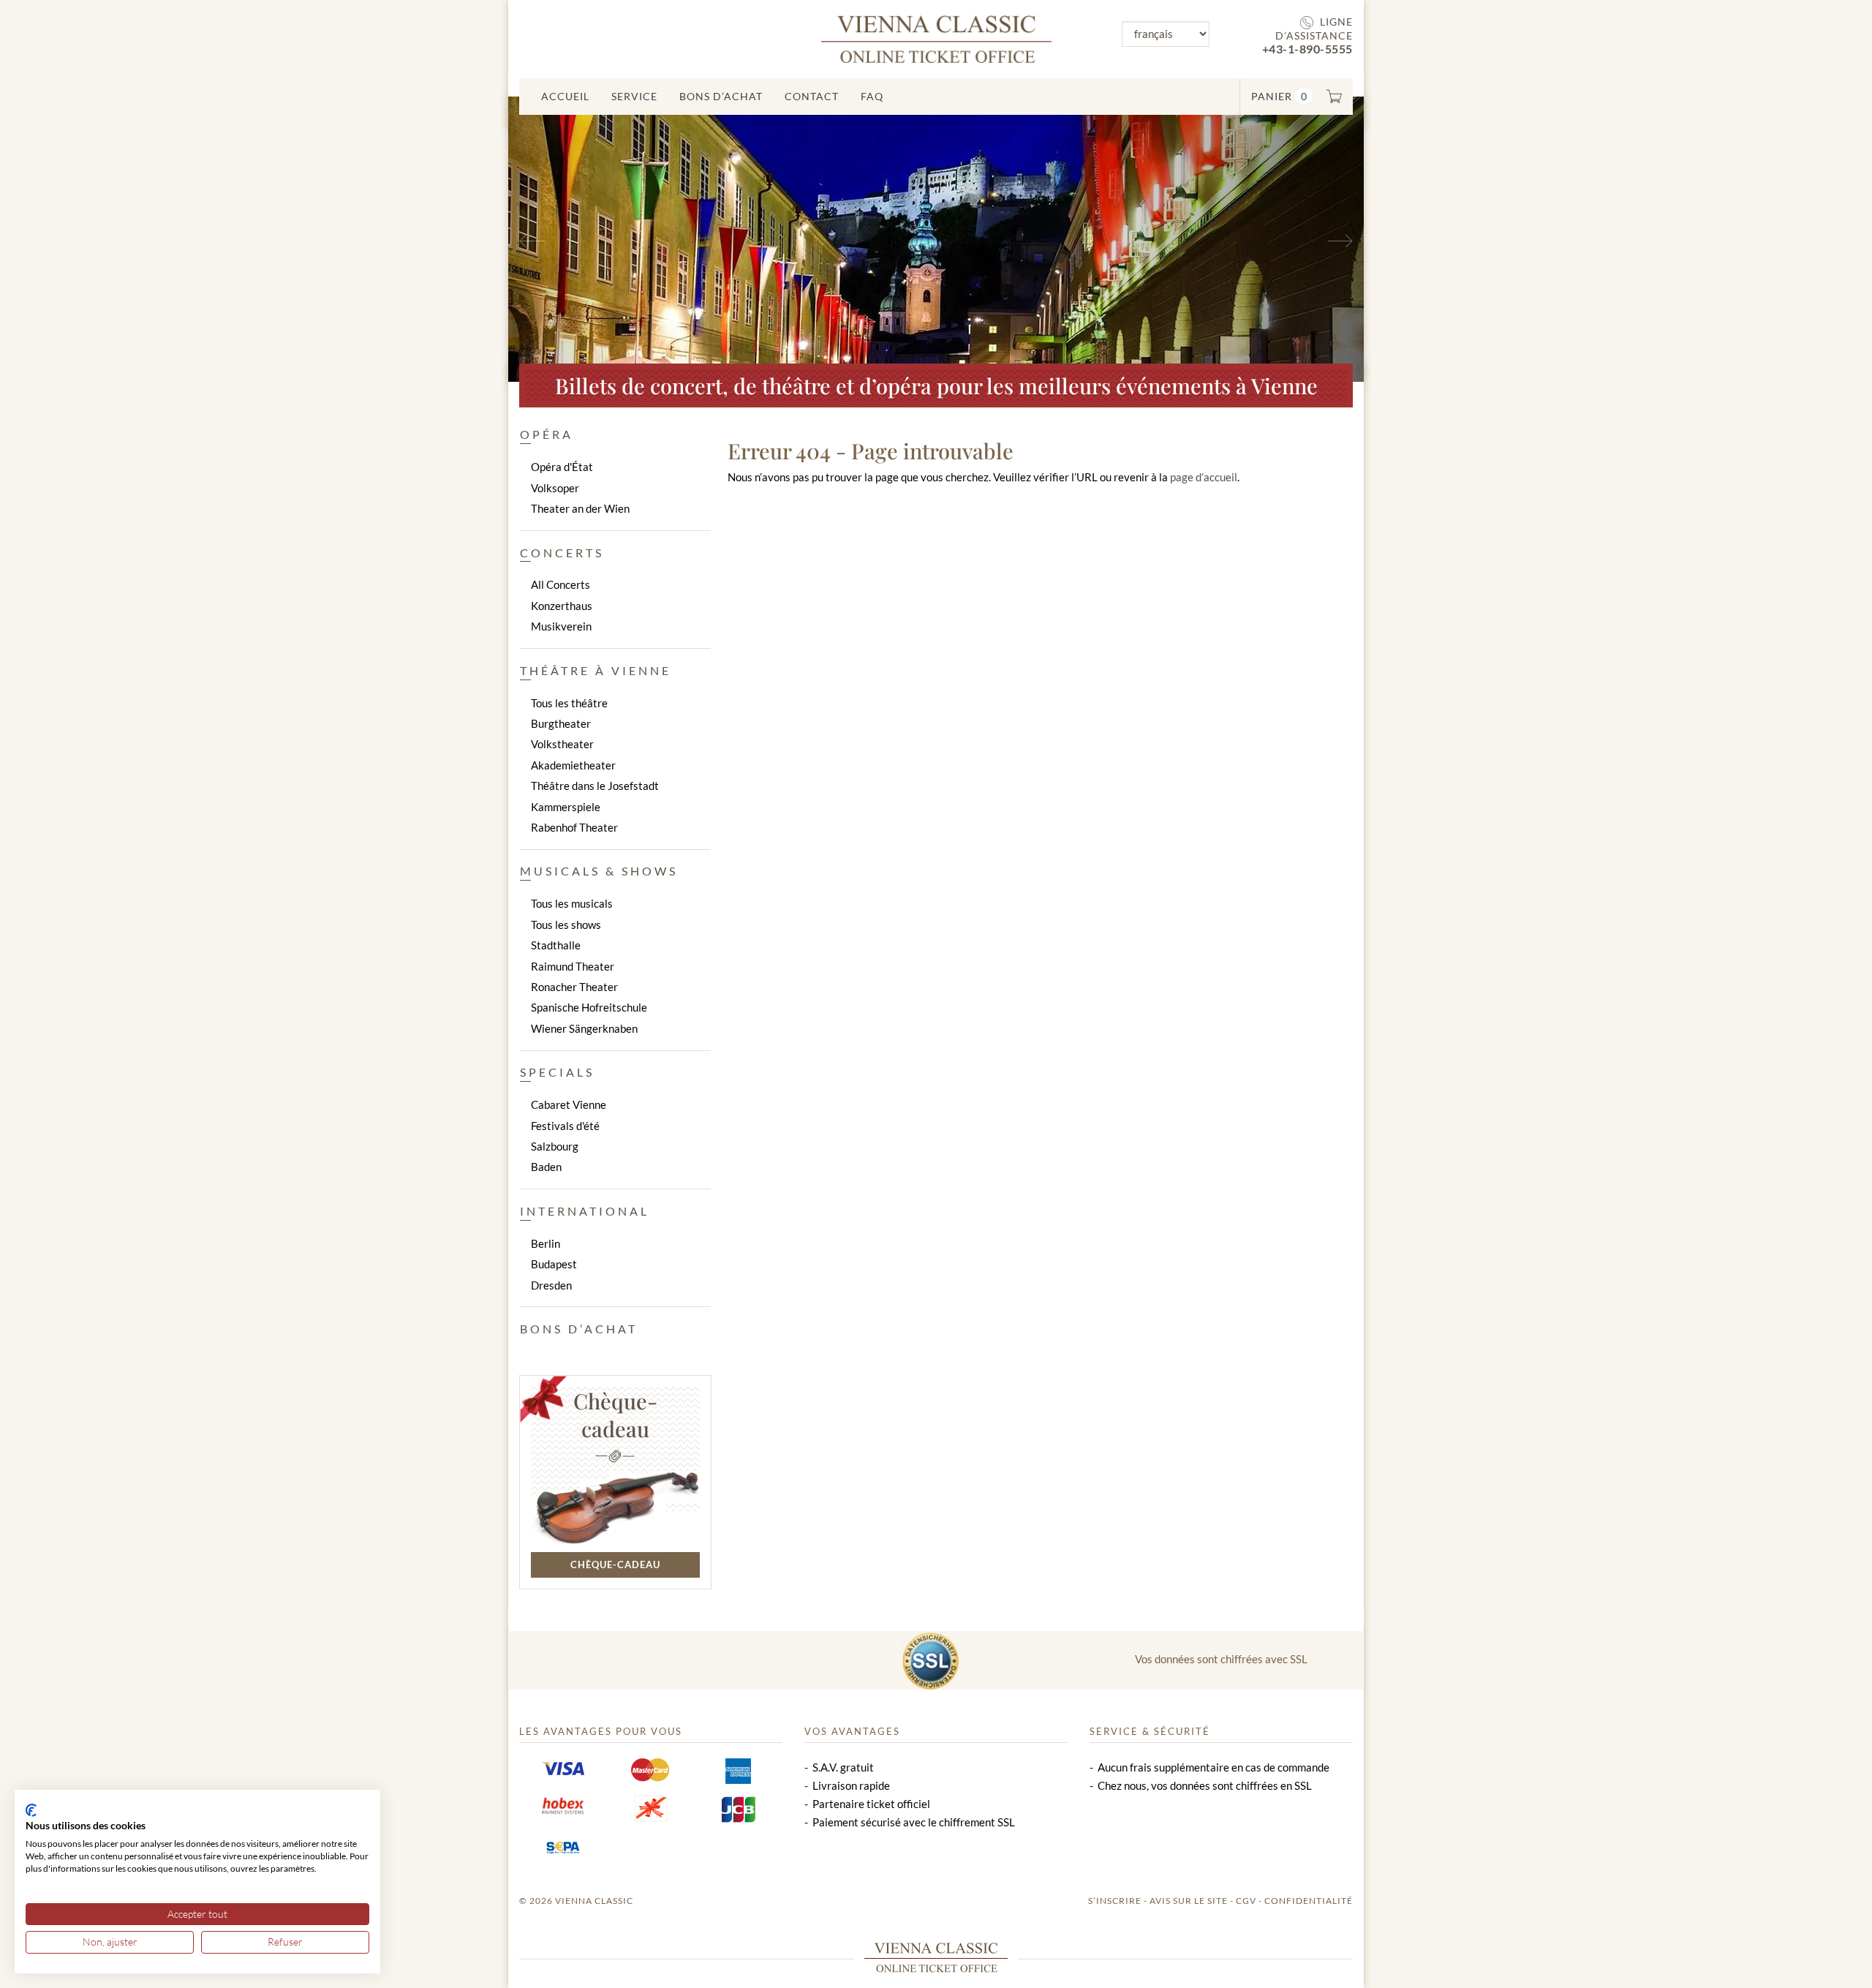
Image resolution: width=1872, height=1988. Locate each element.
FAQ (872, 96)
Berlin (546, 1243)
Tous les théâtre (569, 703)
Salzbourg (555, 1146)
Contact (812, 96)
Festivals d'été (565, 1126)
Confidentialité (1309, 1901)
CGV (1246, 1901)
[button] (573, 239)
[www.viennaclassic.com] (936, 38)
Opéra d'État (562, 467)
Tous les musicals (572, 903)
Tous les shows (566, 925)
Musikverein (561, 626)
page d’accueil (1204, 477)
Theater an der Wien (580, 508)
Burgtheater (561, 723)
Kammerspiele (566, 807)
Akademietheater (573, 765)
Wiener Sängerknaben (584, 1028)
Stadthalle (556, 945)
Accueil (565, 96)
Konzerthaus (562, 606)
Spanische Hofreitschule (589, 1007)
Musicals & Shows (599, 871)
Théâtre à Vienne (596, 670)
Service (634, 96)
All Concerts (561, 584)
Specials (557, 1072)
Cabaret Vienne (569, 1104)
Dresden (551, 1285)
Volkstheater (562, 744)
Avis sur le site (1189, 1901)
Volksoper (555, 488)
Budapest (554, 1264)
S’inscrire (1115, 1901)
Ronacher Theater (574, 987)
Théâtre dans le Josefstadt (595, 786)
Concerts (562, 553)
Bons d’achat (721, 96)
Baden (546, 1167)
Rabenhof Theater (574, 827)
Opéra (547, 434)
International (585, 1211)
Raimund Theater (573, 966)
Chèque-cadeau (615, 1415)
